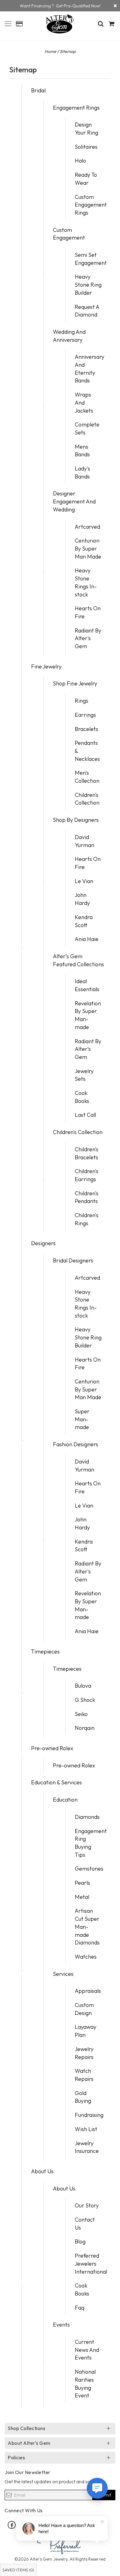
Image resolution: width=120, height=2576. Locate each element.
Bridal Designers (73, 1260)
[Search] (101, 24)
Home (50, 51)
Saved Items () (18, 2570)
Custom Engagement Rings (91, 205)
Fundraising (89, 2115)
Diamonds (87, 1817)
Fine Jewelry (46, 666)
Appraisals (88, 1991)
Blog (80, 2241)
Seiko (81, 1714)
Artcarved (87, 527)
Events (61, 2325)
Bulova (83, 1686)
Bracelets (86, 729)
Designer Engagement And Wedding (74, 501)
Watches (86, 1957)
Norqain (85, 1728)
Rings (82, 701)
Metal (82, 1897)
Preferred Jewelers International (91, 2263)
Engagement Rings (76, 108)
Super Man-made (82, 1419)
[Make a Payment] (19, 24)
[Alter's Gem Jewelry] (8, 23)
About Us (42, 2171)
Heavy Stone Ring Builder (88, 285)
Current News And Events (87, 2350)
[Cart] (112, 24)
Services (63, 1974)
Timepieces (45, 1651)
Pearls (82, 1883)
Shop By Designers (76, 820)
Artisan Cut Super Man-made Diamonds (87, 1927)
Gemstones (89, 1869)
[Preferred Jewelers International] (60, 2544)
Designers (43, 1243)
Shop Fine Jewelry (75, 683)
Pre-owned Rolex (52, 1748)
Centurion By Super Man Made (88, 548)
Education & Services (56, 1782)
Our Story (87, 2205)
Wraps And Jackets (84, 402)
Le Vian (84, 881)
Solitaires (86, 147)
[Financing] (115, 6)
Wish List (86, 2129)
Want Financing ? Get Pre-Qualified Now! (60, 6)
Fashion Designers (76, 1444)
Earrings (85, 715)
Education (65, 1800)
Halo (80, 161)
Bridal (38, 90)
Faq (80, 2308)
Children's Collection (78, 1132)
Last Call (85, 1115)
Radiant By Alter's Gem (88, 638)
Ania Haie (87, 939)
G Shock (85, 1700)
